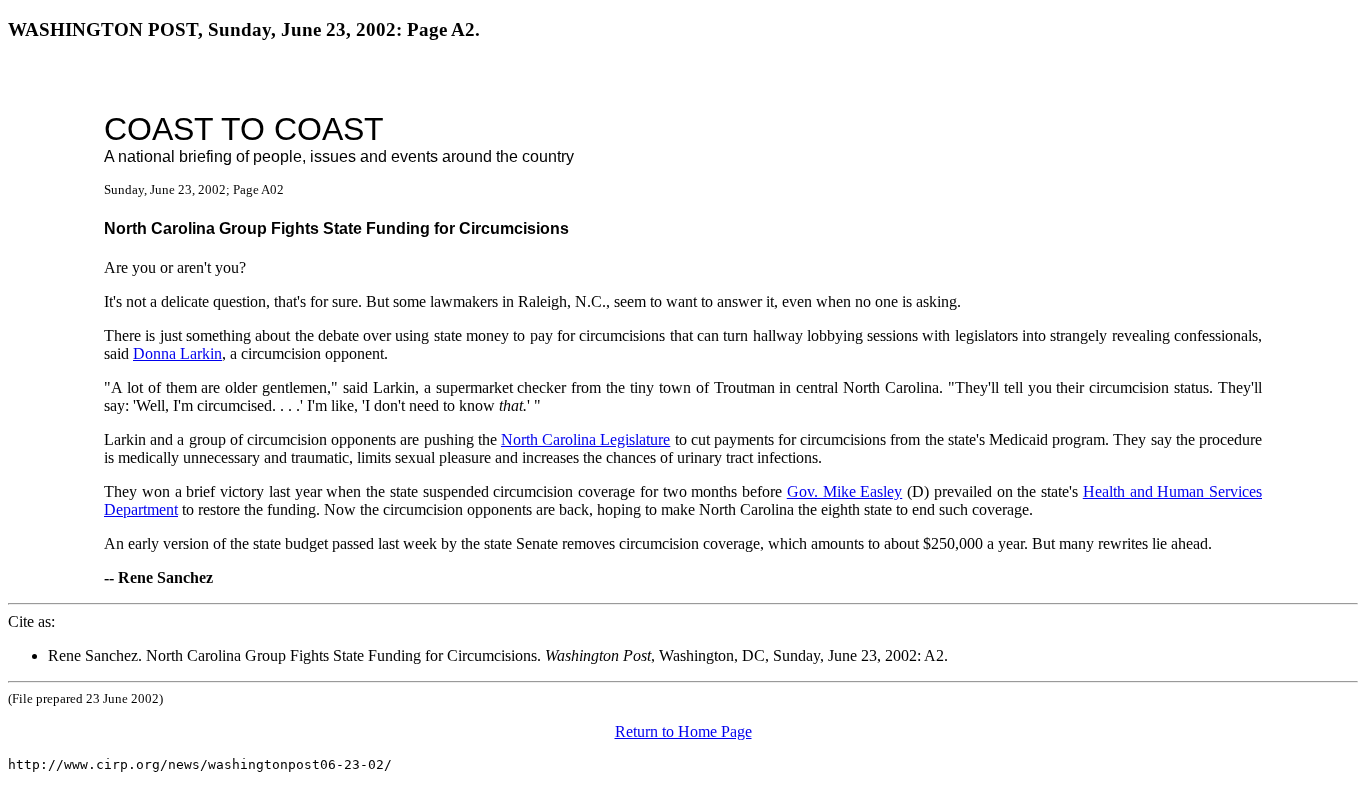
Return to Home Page (683, 731)
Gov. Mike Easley (845, 491)
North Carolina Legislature (585, 439)
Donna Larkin (177, 353)
